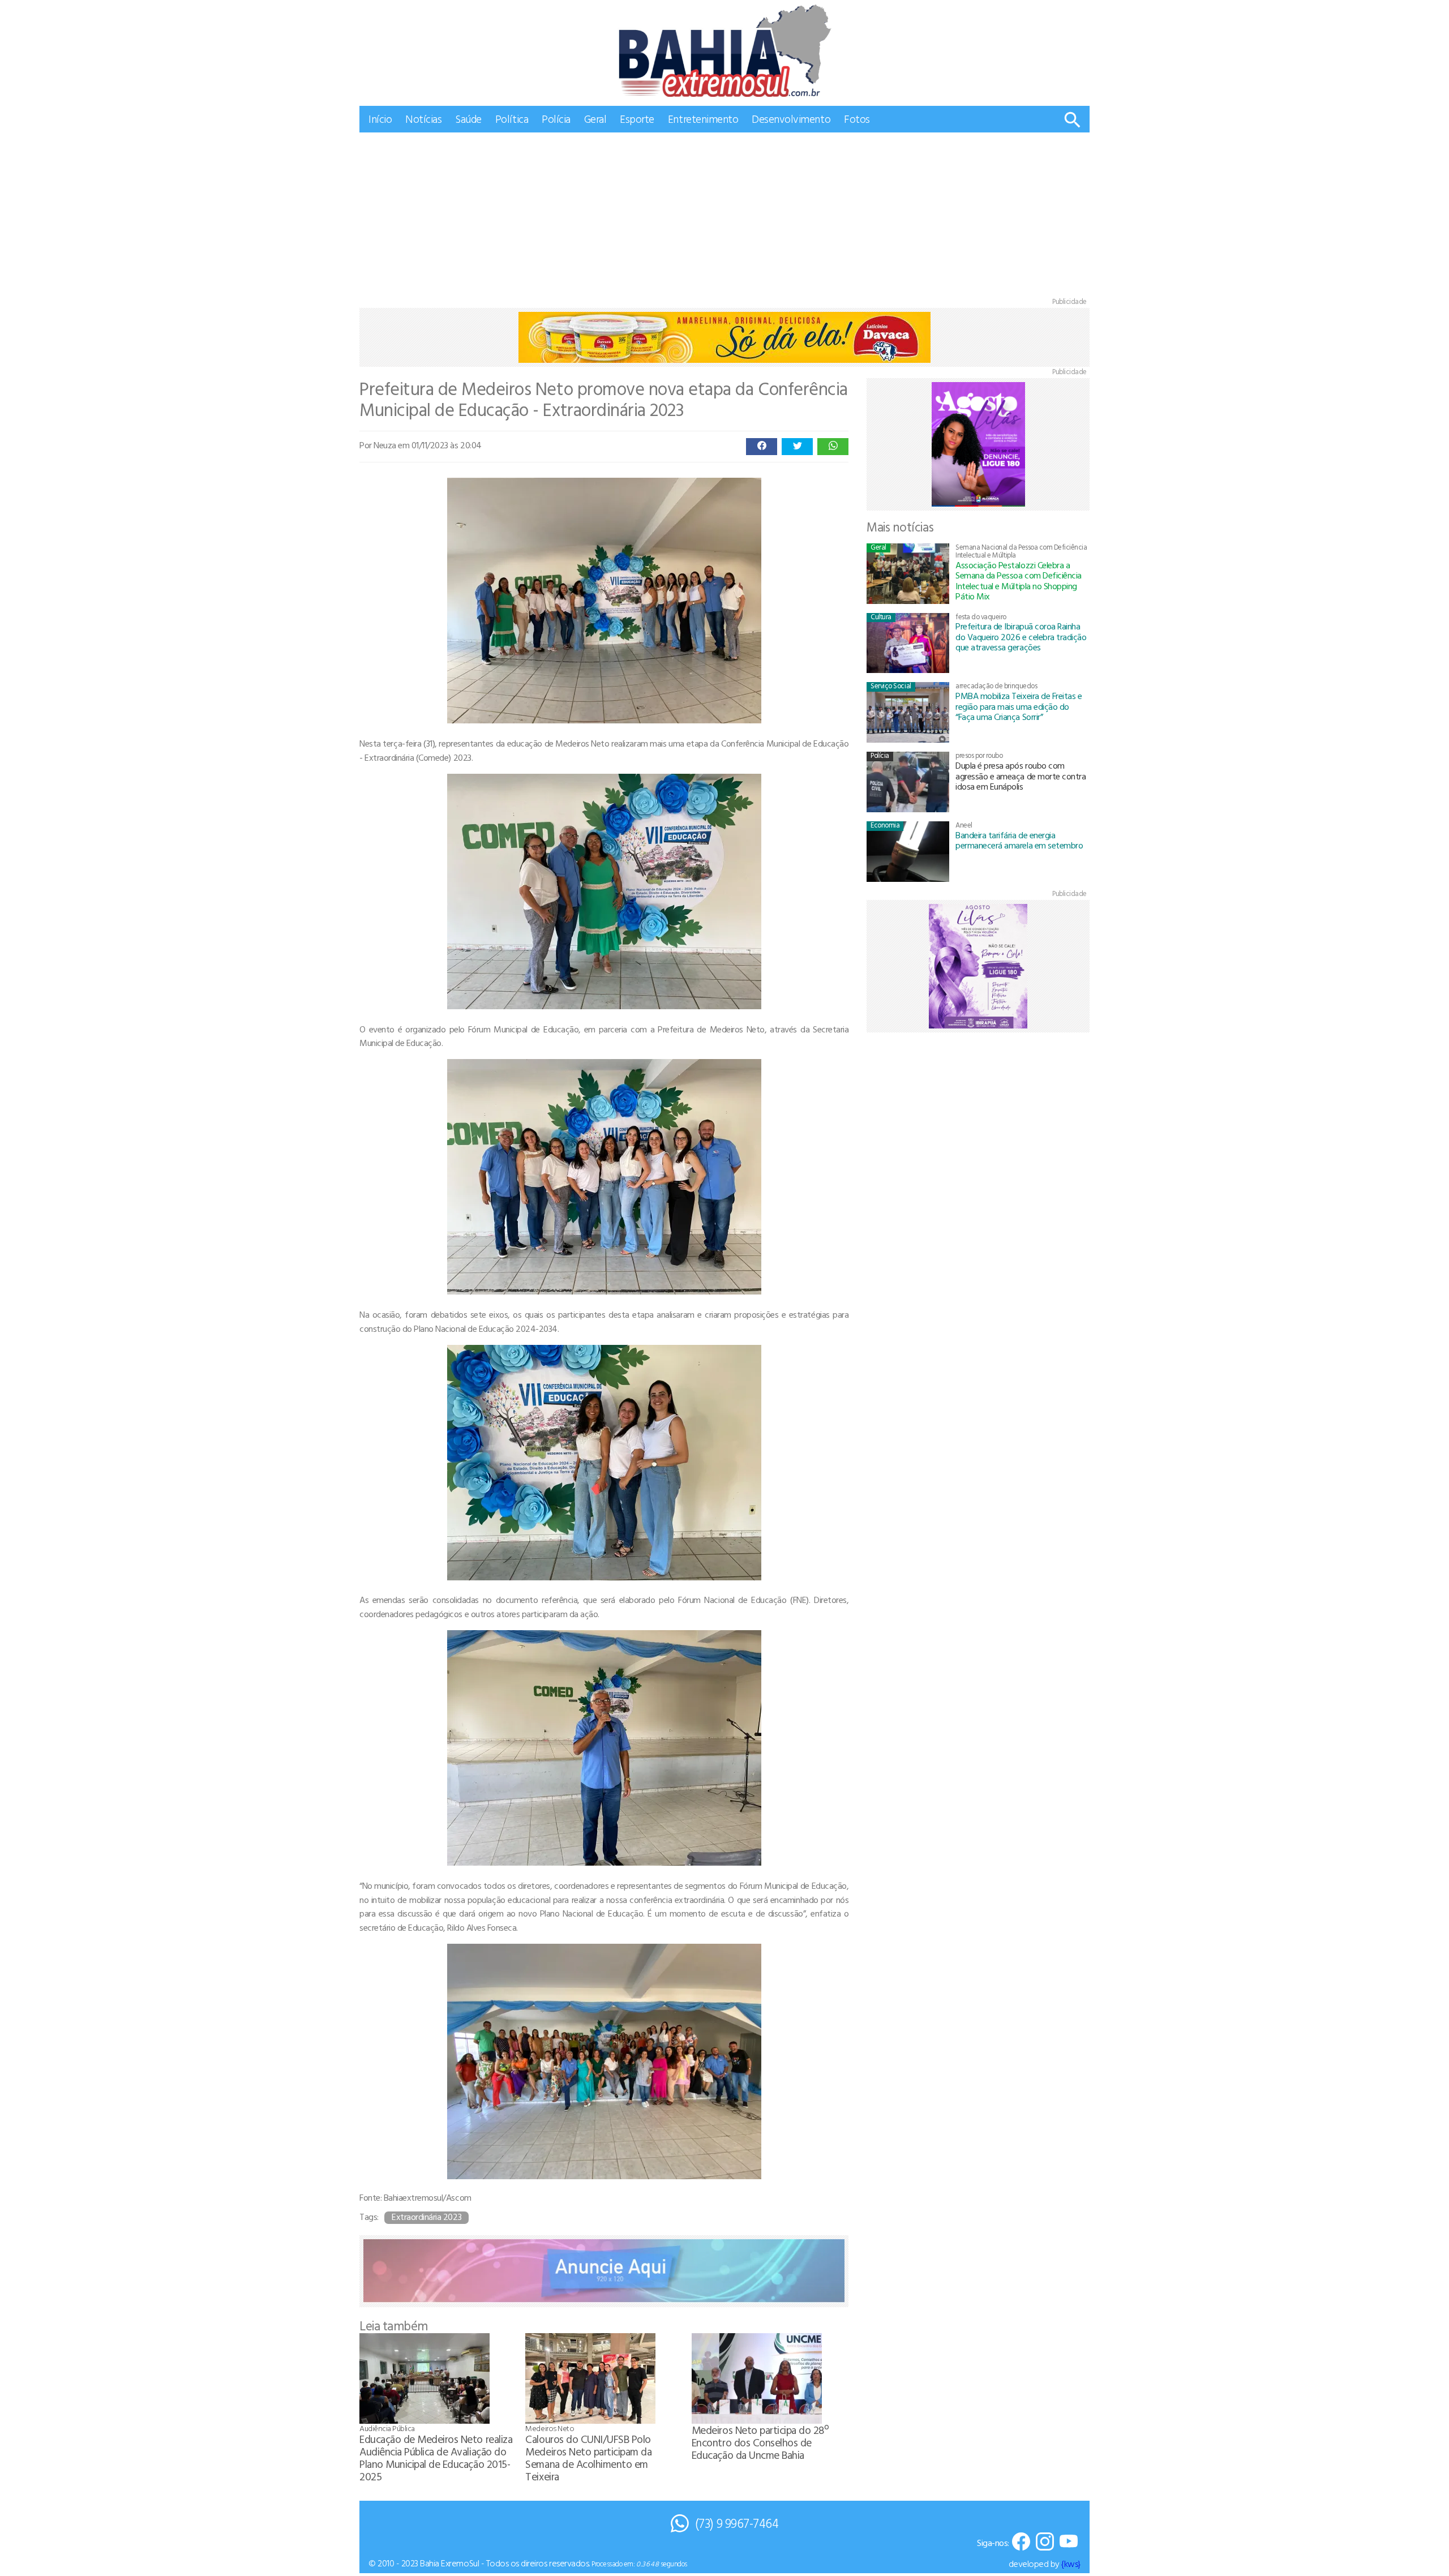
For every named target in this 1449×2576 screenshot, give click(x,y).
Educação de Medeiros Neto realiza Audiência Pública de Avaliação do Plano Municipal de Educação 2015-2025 (436, 2457)
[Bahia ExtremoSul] (724, 51)
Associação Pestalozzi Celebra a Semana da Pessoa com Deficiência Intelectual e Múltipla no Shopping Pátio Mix (1019, 580)
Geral (595, 119)
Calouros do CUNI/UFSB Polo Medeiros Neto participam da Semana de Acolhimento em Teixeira (588, 2457)
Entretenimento (703, 119)
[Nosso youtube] (1069, 2542)
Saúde (468, 119)
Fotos (857, 119)
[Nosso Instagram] (1045, 2542)
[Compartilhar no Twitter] (797, 447)
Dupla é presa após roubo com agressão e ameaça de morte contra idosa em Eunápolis (1021, 776)
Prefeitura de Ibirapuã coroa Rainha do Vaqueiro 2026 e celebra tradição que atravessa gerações (1021, 637)
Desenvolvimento (791, 119)
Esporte (637, 119)
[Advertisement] (724, 217)
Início (380, 119)
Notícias (423, 119)
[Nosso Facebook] (1021, 2542)
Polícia (556, 119)
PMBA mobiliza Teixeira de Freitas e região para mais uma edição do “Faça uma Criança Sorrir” (1019, 706)
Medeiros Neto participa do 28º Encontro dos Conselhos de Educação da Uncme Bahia (760, 2442)
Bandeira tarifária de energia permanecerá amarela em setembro (1019, 840)
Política (512, 119)
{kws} (1071, 2564)
